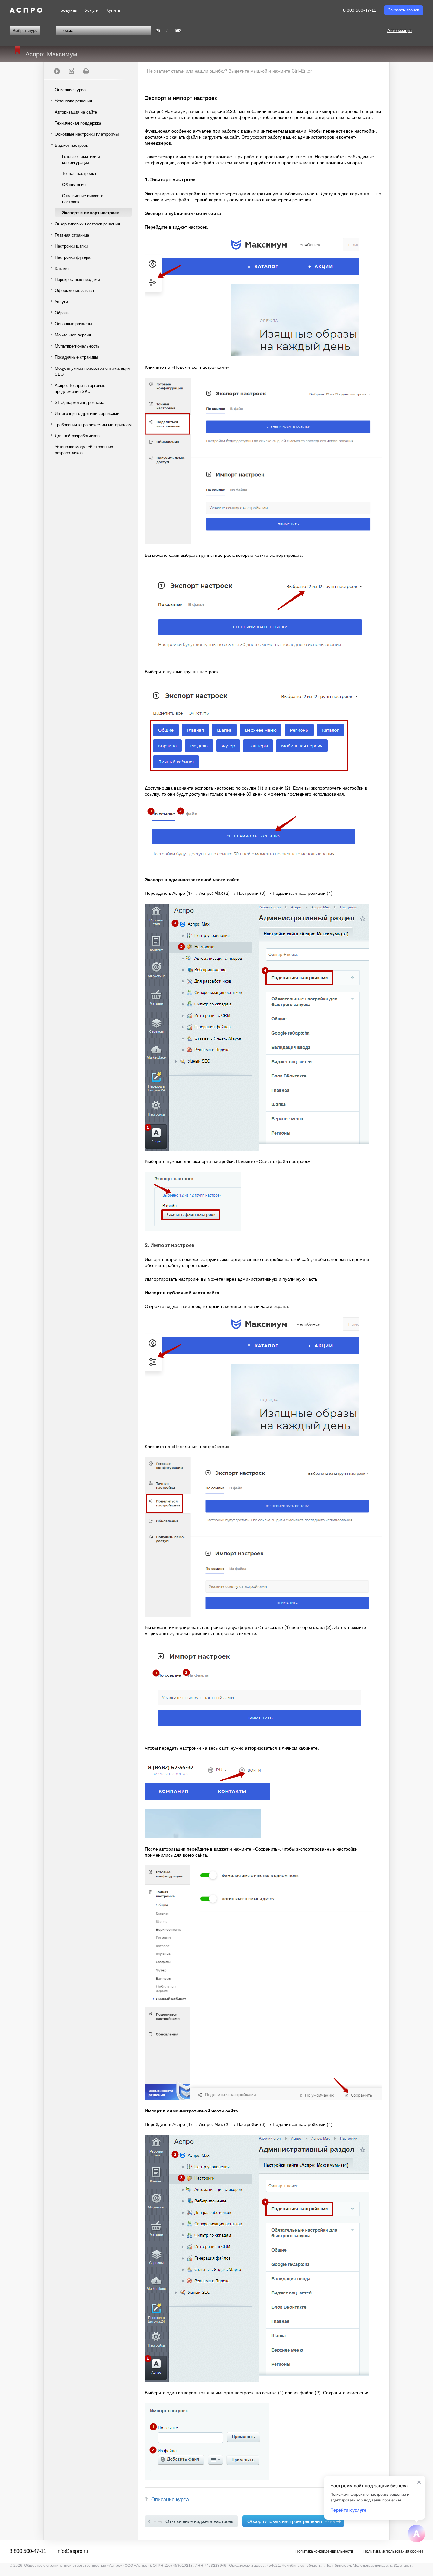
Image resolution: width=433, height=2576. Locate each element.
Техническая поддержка (78, 123)
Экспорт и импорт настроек (90, 213)
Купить (113, 10)
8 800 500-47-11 (360, 10)
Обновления (74, 184)
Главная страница (72, 235)
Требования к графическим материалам (93, 424)
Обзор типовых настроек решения (87, 224)
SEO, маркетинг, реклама (80, 402)
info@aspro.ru (72, 2551)
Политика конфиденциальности (324, 2551)
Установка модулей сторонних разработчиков (84, 450)
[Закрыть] (419, 2482)
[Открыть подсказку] (417, 2534)
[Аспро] (26, 10)
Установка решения (73, 101)
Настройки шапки (71, 246)
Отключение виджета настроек (83, 198)
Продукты (67, 10)
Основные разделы (73, 324)
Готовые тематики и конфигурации (81, 159)
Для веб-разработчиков (77, 436)
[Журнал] (71, 71)
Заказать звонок (404, 10)
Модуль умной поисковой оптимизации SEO (92, 371)
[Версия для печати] (86, 71)
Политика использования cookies (393, 2551)
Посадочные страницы (76, 357)
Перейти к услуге (348, 2510)
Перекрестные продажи (77, 279)
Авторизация (400, 30)
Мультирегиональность (77, 346)
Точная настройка (79, 173)
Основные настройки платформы (87, 134)
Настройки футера (73, 257)
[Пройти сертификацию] (57, 71)
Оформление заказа (74, 290)
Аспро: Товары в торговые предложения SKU (80, 388)
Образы (62, 312)
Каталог (62, 268)
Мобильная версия (73, 335)
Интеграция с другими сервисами (87, 413)
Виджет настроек (71, 145)
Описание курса (70, 90)
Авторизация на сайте (76, 112)
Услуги (92, 10)
